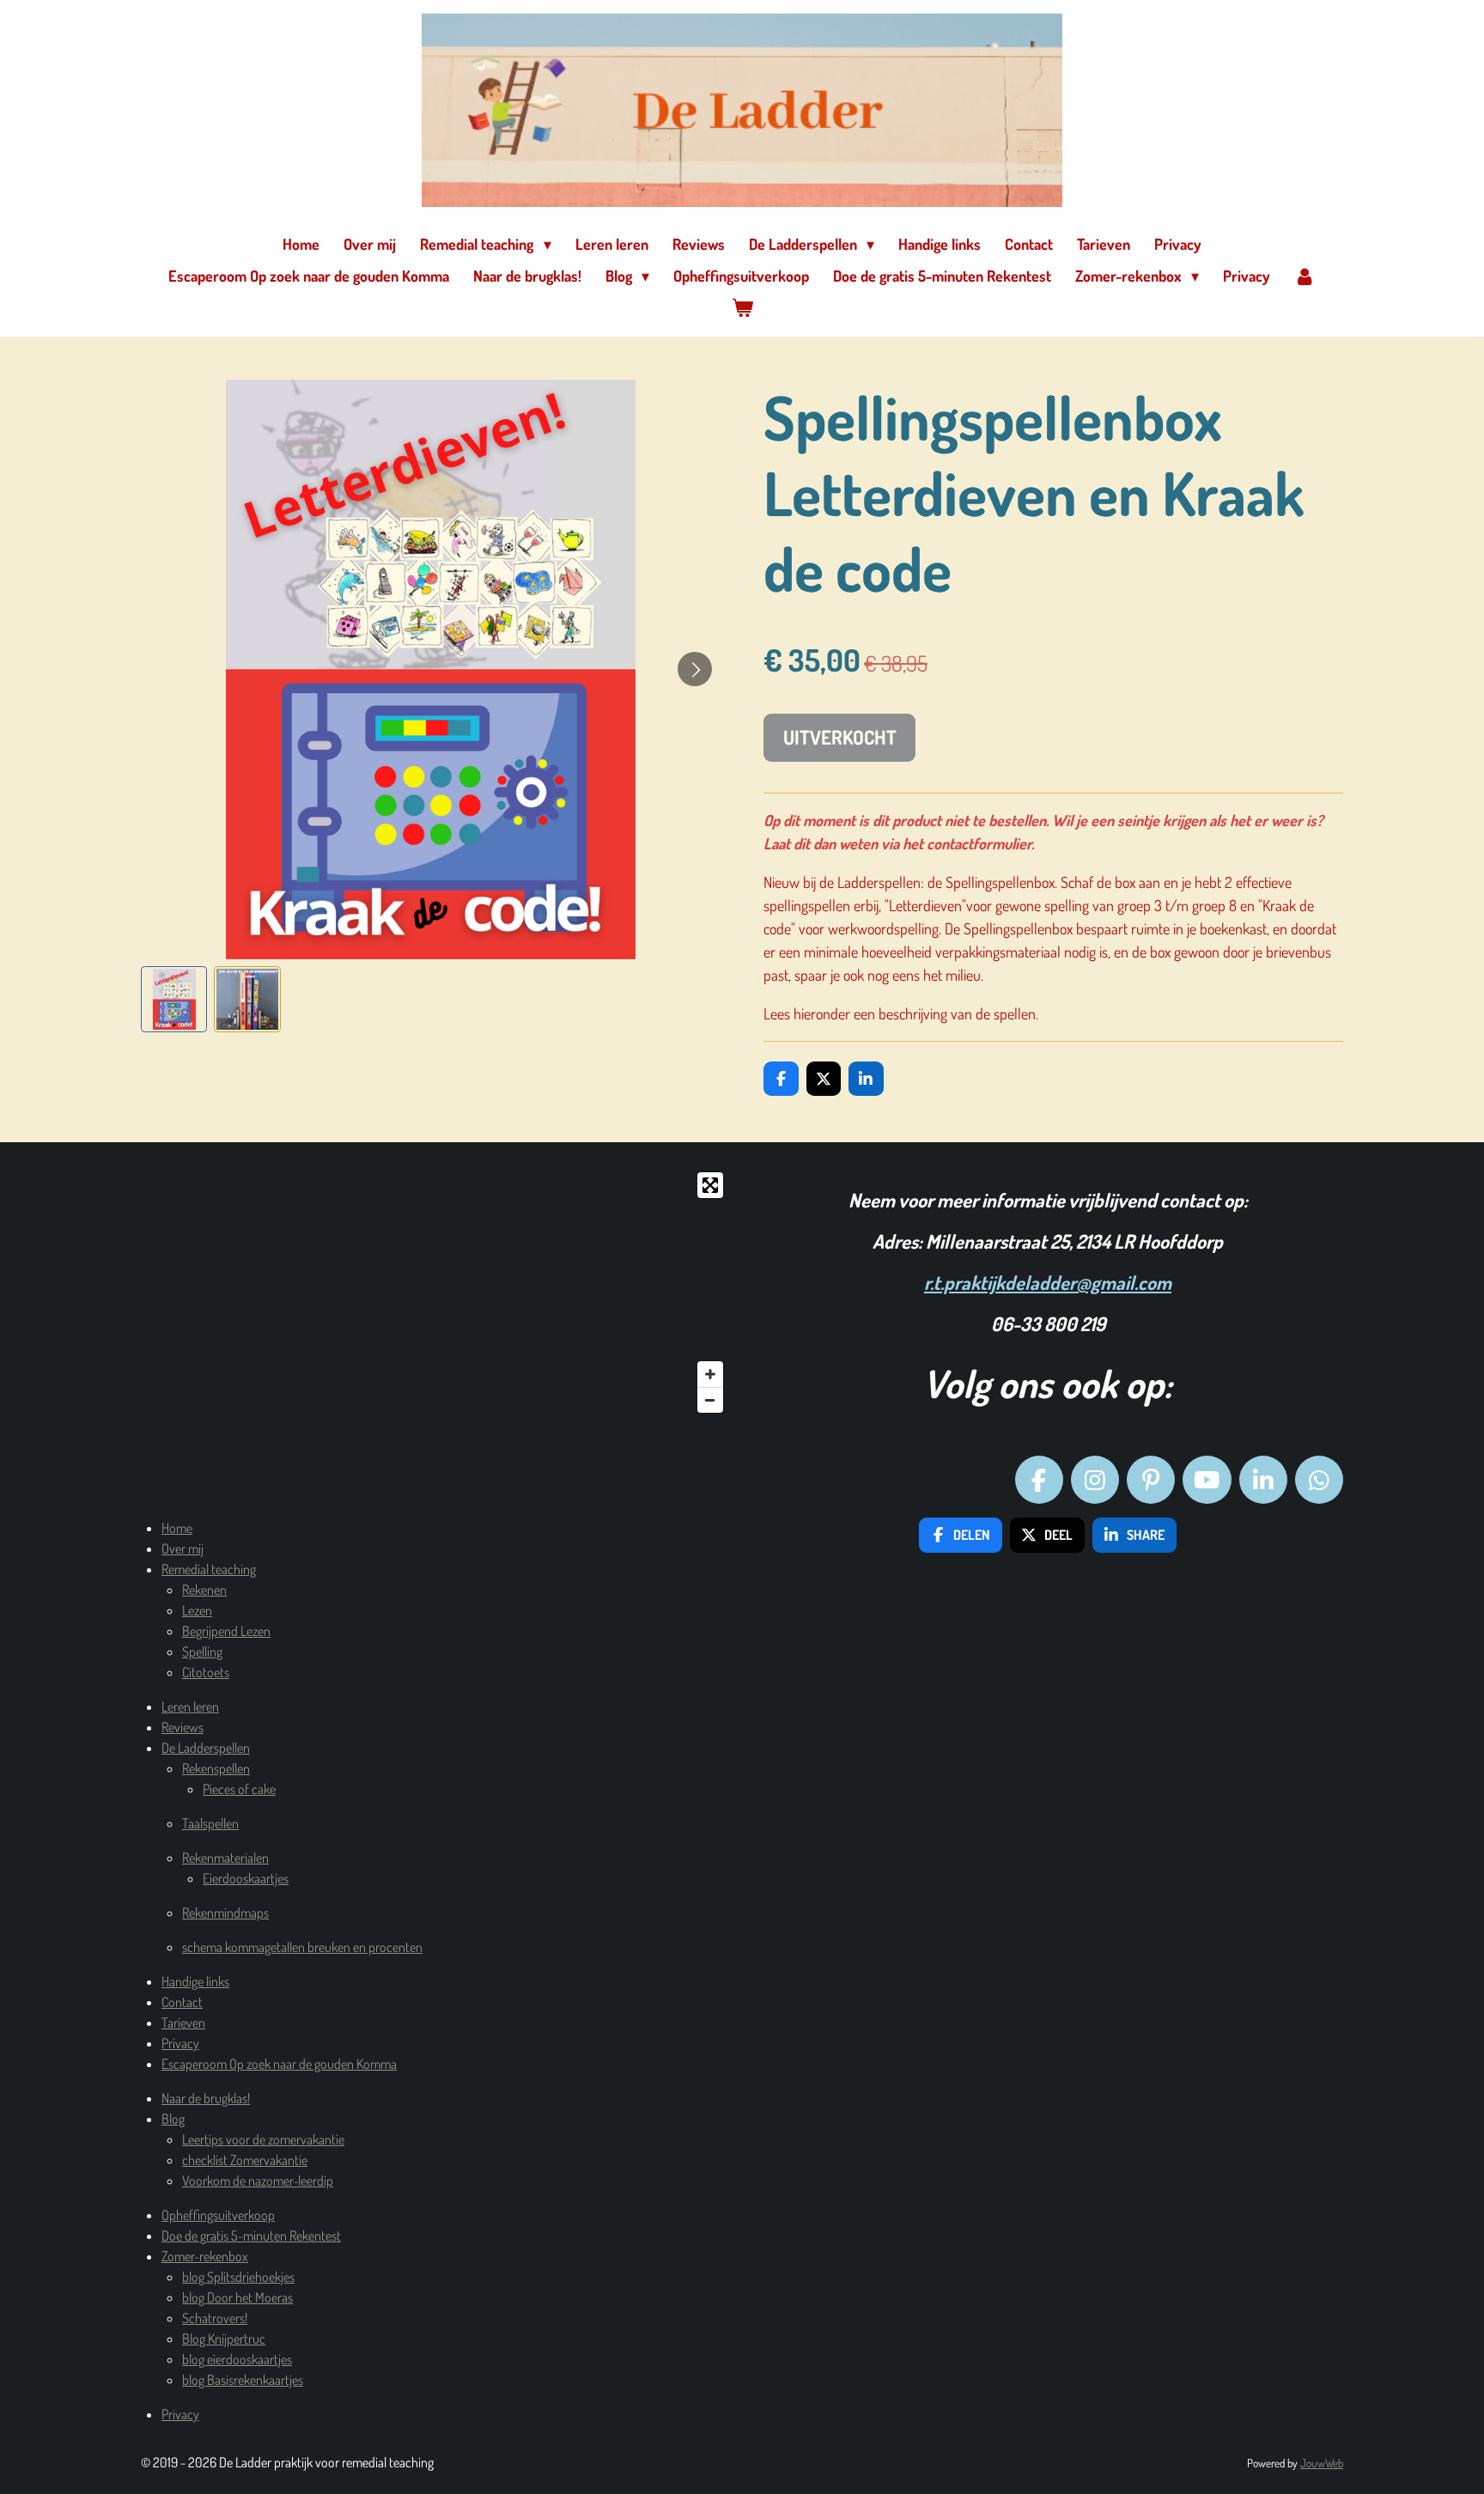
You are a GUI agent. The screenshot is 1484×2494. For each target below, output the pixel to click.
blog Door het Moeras (237, 2297)
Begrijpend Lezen (226, 1631)
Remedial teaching (209, 1569)
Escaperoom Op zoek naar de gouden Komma (279, 2064)
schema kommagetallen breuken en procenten (302, 1947)
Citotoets (206, 1672)
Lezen (197, 1610)
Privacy (180, 2043)
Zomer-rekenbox (205, 2256)
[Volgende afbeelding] (695, 669)
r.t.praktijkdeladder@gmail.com (1048, 1282)
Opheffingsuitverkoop (218, 2215)
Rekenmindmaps (225, 1913)
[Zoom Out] (710, 1400)
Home (177, 1528)
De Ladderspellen (206, 1748)
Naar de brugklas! (206, 2098)
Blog (173, 2119)
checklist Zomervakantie (245, 2160)
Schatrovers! (215, 2318)
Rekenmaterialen (225, 1858)
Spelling (202, 1652)
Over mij (182, 1548)
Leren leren (190, 1706)
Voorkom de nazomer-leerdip (258, 2181)
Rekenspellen (216, 1768)
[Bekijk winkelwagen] (742, 308)
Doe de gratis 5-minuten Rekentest (251, 2235)
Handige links (195, 1981)
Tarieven (183, 2023)
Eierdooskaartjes (246, 1878)
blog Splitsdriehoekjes (238, 2277)
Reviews (182, 1727)
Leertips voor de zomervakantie (263, 2139)
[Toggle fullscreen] (710, 1185)
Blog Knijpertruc (224, 2339)
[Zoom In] (710, 1374)
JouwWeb (1322, 2463)
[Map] (436, 1293)
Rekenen (204, 1590)
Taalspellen (210, 1823)
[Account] (1305, 276)
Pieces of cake (239, 1789)
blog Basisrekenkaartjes (243, 2380)
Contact (182, 2002)
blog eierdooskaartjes (237, 2359)
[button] (174, 999)
